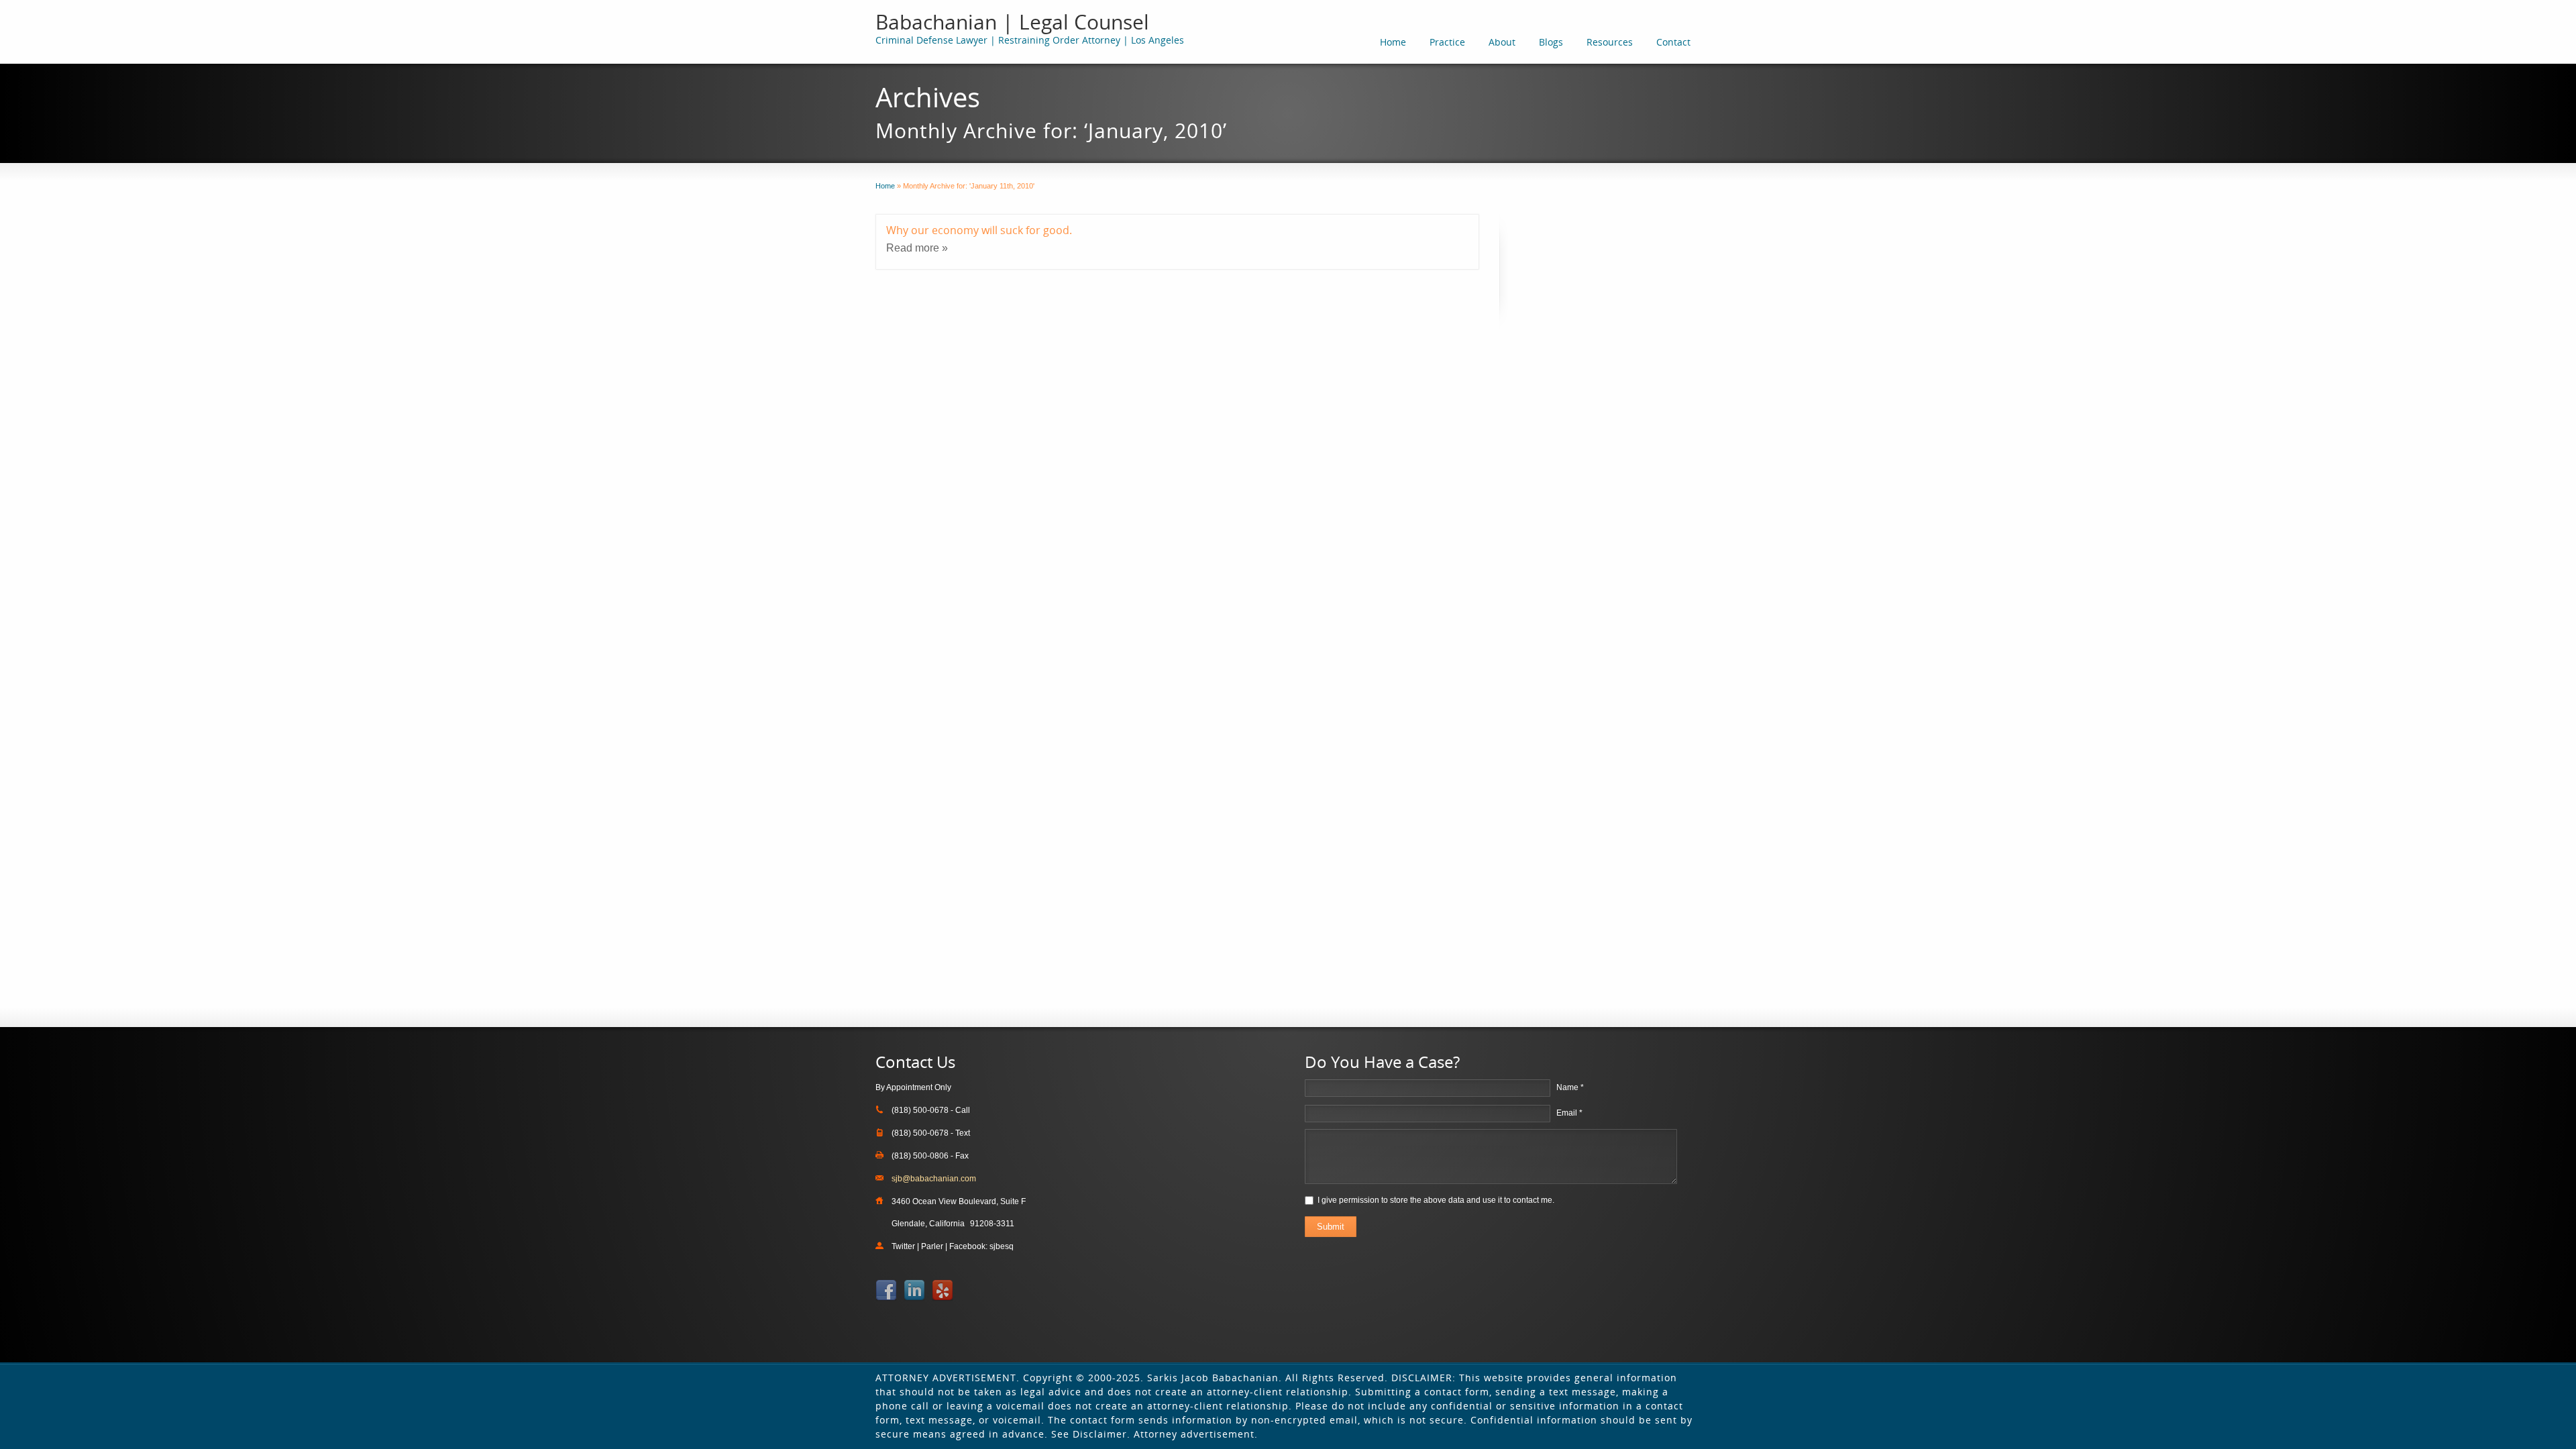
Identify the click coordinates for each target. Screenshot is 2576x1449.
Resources (1610, 42)
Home (1393, 42)
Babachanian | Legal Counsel (1012, 22)
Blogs (1551, 42)
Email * (1569, 1113)
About (1502, 42)
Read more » (917, 248)
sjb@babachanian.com (934, 1179)
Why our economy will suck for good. (979, 230)
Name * (1570, 1087)
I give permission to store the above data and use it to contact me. (1436, 1200)
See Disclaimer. (1091, 1434)
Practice (1447, 42)
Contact (1673, 42)
